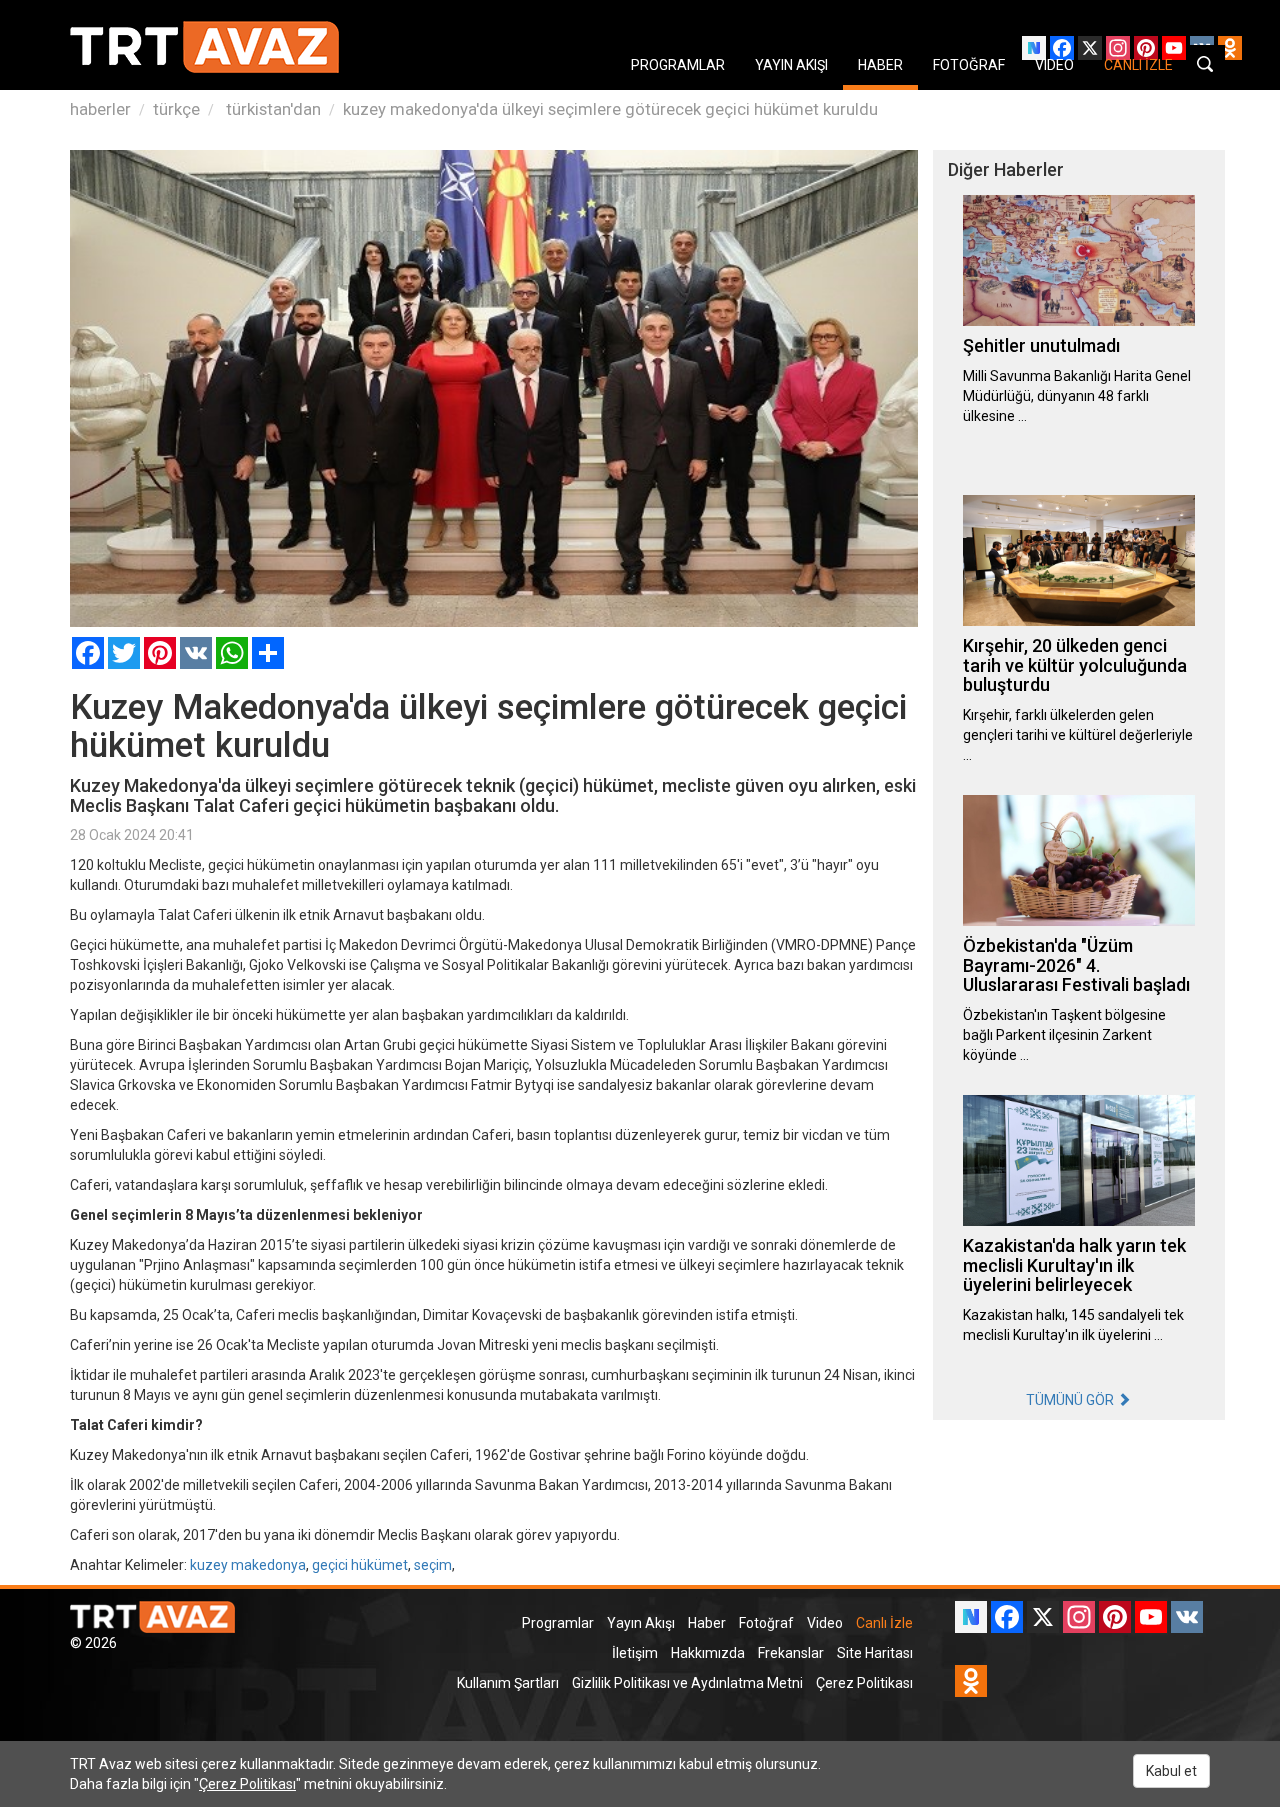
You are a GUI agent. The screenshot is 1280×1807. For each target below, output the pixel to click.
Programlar (558, 1623)
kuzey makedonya (248, 1565)
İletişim (635, 1653)
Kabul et (1171, 1771)
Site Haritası (875, 1653)
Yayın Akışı (641, 1623)
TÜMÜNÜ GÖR (1071, 1400)
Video (825, 1623)
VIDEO (1054, 65)
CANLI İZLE (1138, 65)
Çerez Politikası (864, 1683)
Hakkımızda (708, 1653)
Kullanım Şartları (508, 1683)
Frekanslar (791, 1653)
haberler (100, 109)
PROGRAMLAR (678, 65)
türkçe (176, 109)
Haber (707, 1623)
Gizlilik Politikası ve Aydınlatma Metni (687, 1683)
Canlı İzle (884, 1623)
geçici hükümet (360, 1565)
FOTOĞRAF (969, 65)
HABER (880, 65)
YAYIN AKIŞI (791, 65)
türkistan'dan (271, 109)
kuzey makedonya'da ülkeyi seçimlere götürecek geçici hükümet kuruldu (610, 109)
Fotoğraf (766, 1623)
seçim (433, 1565)
